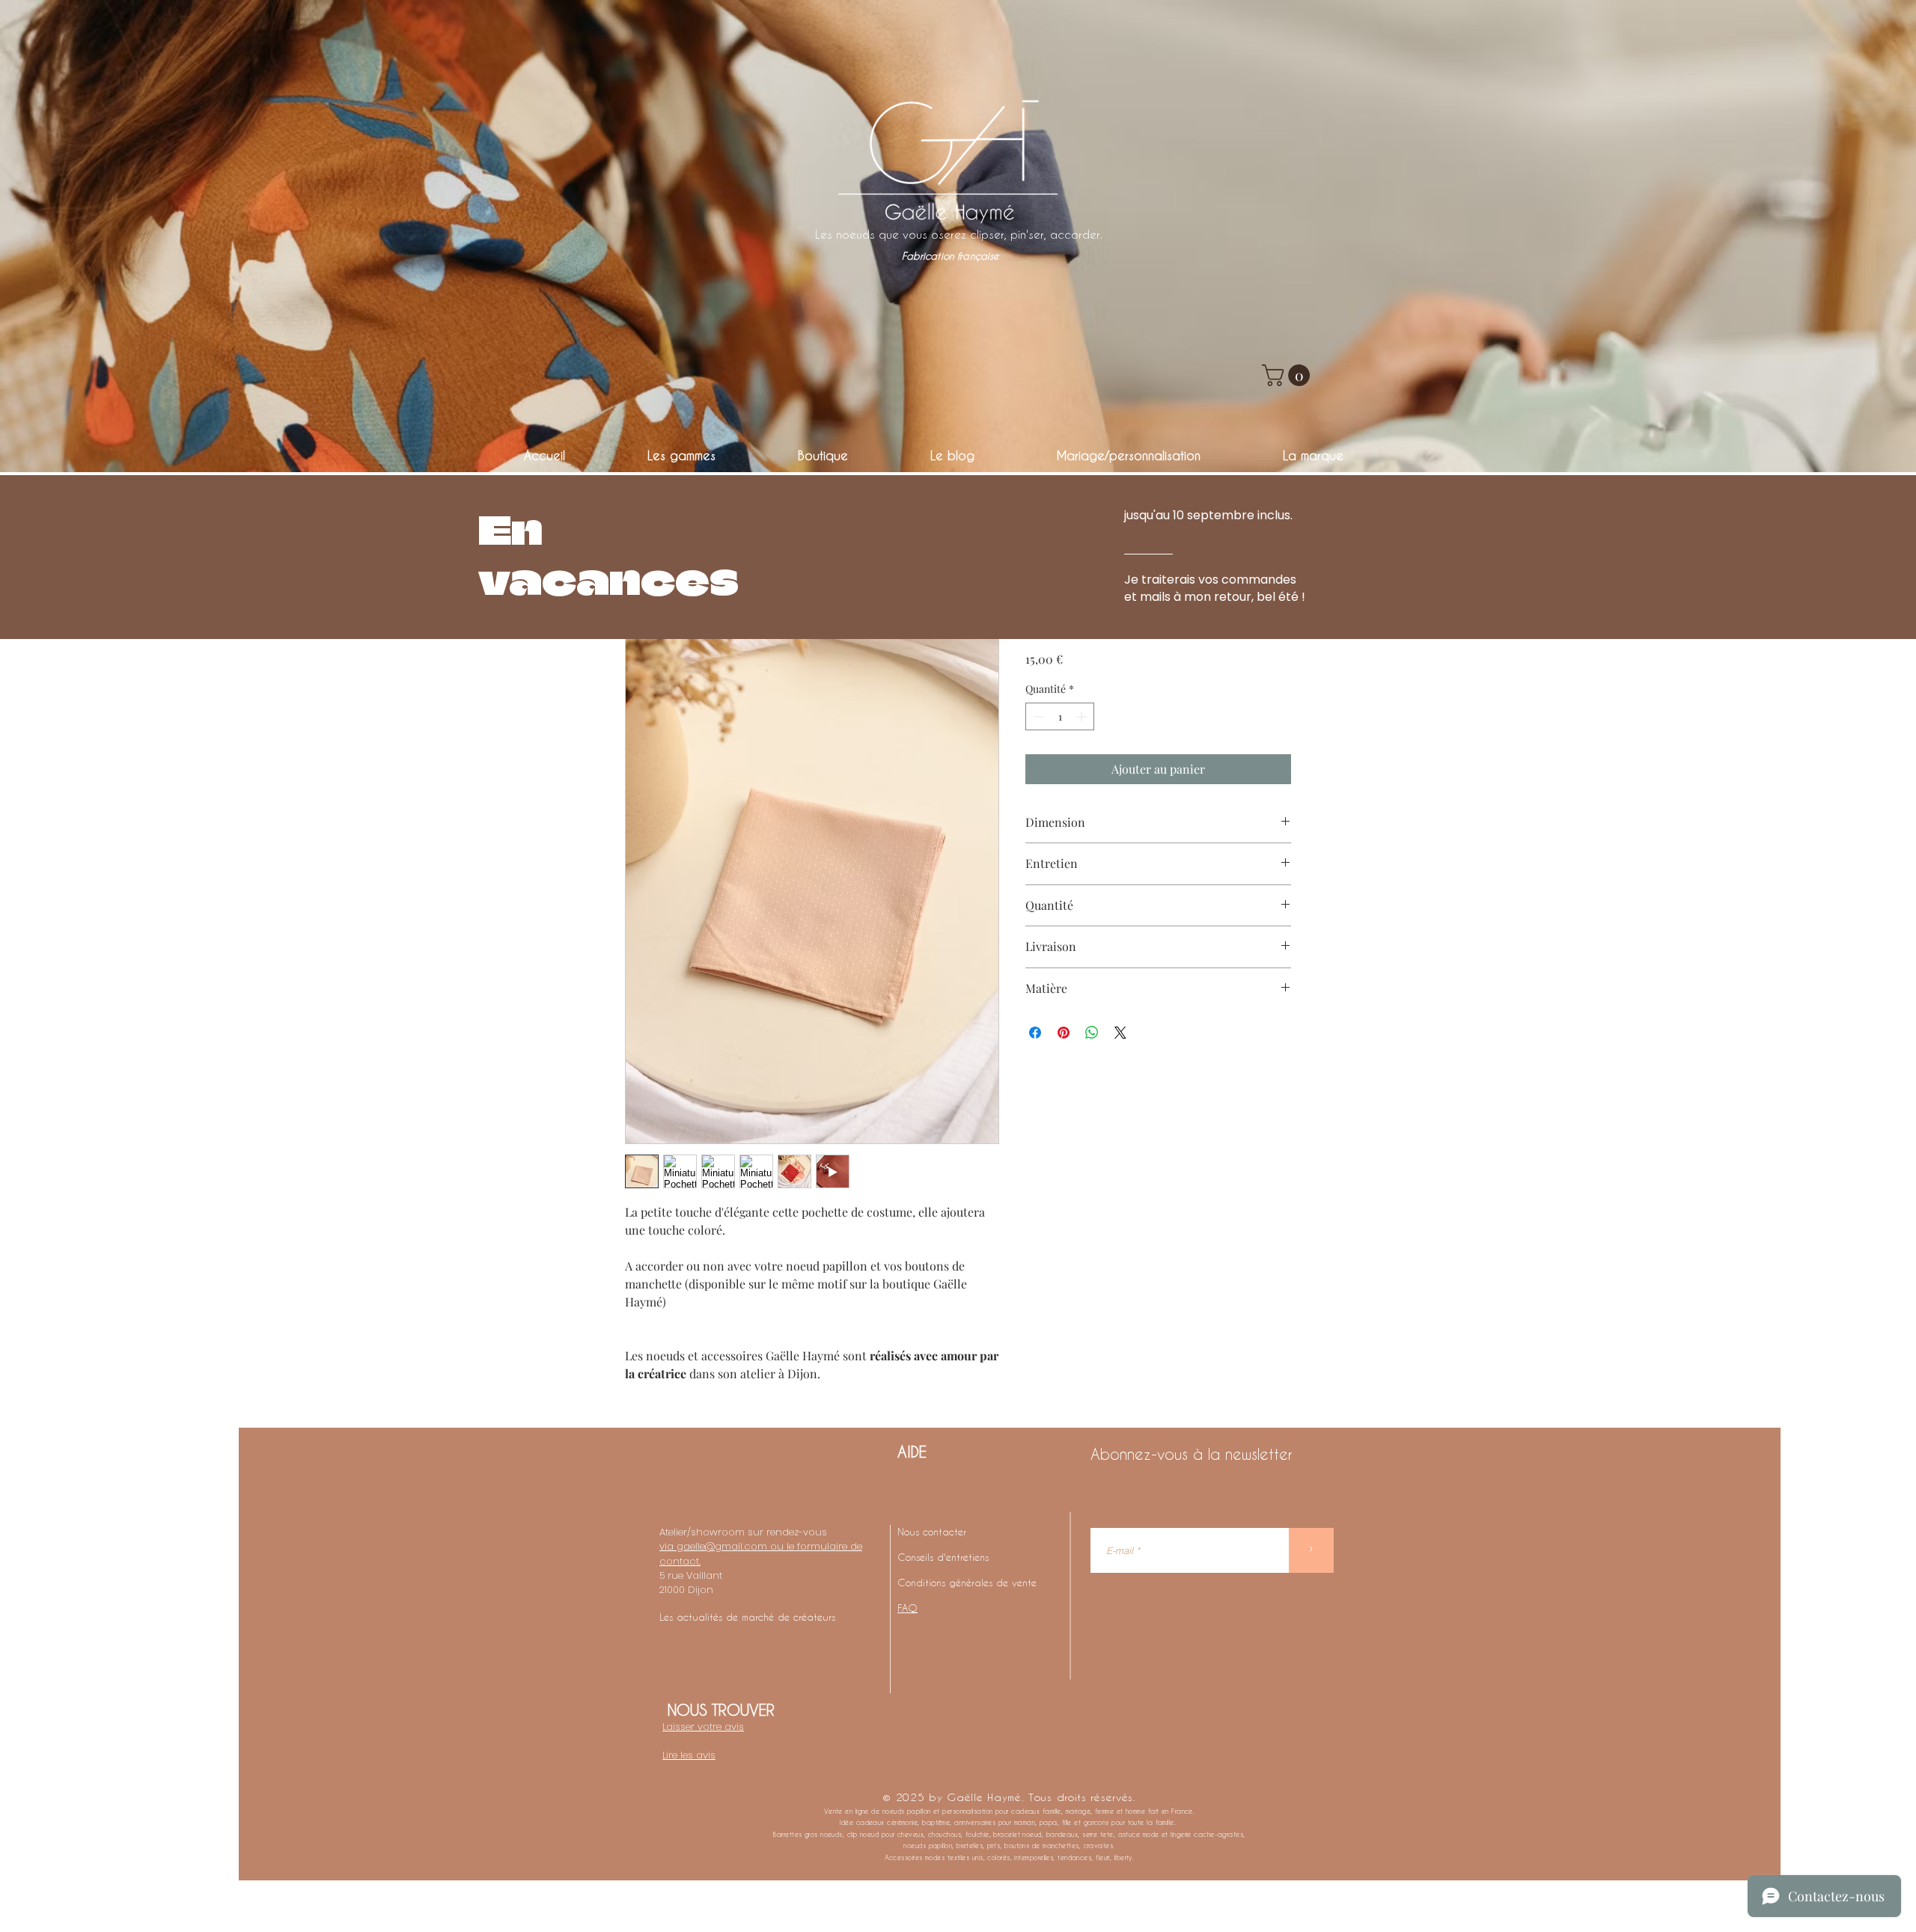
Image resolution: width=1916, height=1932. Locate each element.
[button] (1288, 375)
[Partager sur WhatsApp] (1092, 1033)
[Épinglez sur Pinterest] (1064, 1033)
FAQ (907, 1608)
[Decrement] (1037, 716)
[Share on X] (1120, 1033)
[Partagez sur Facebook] (1035, 1033)
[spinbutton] (1060, 716)
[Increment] (1083, 716)
